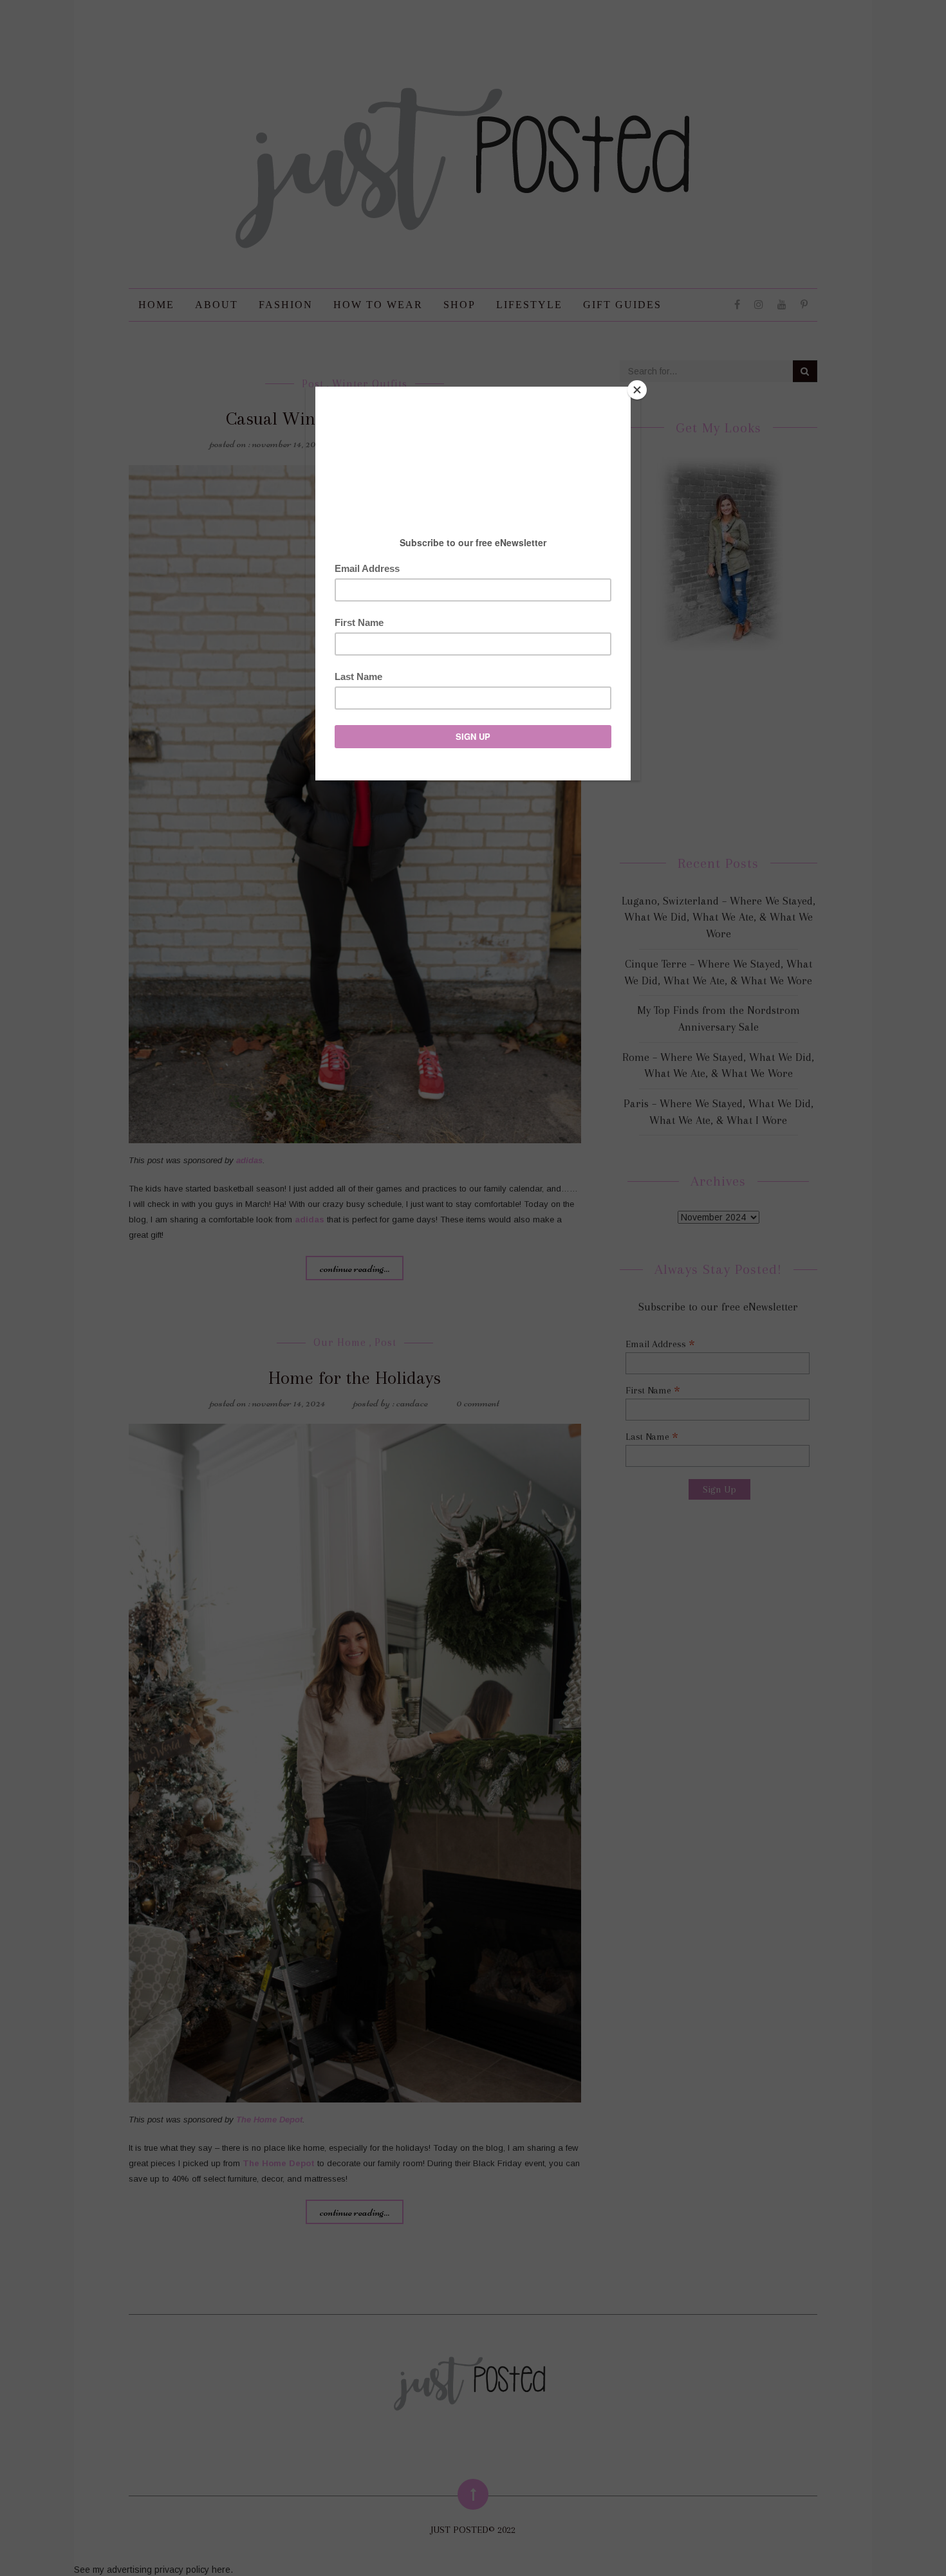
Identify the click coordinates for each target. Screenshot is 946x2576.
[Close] (637, 390)
